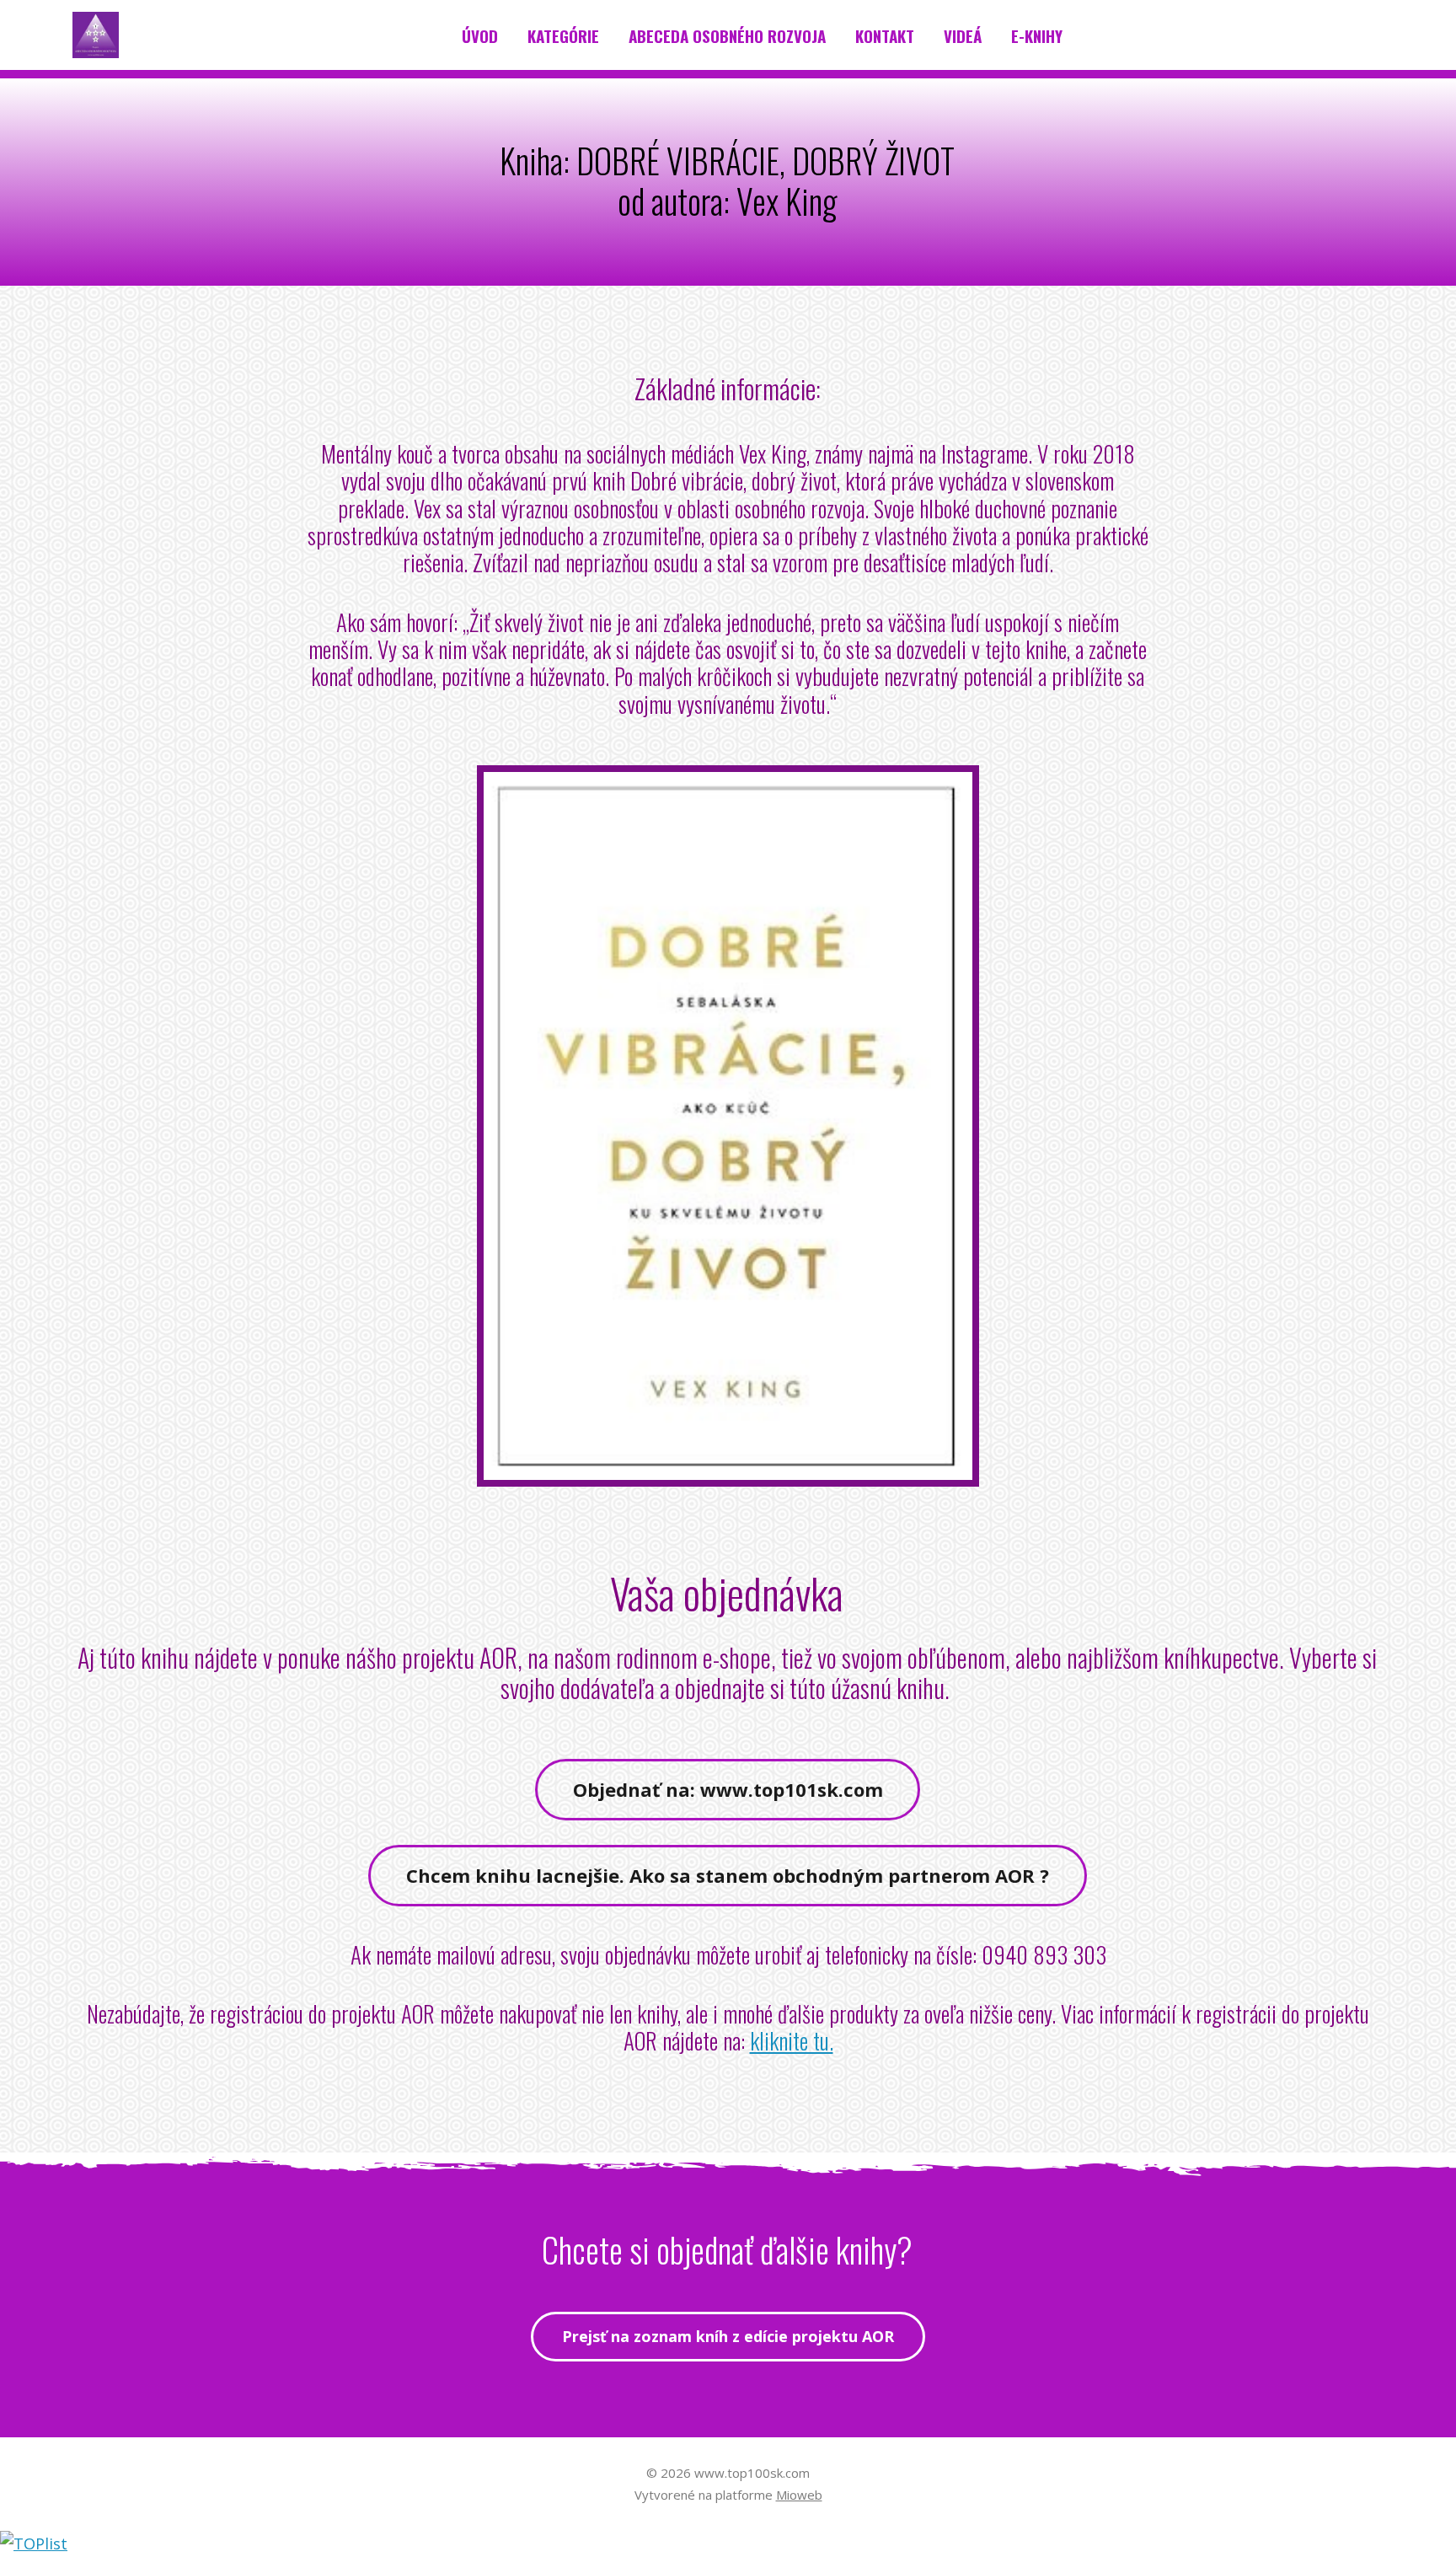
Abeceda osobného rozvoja (727, 35)
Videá (963, 35)
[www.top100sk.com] (96, 35)
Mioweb (799, 2495)
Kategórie (563, 35)
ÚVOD (480, 35)
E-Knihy (1037, 35)
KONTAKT (885, 35)
